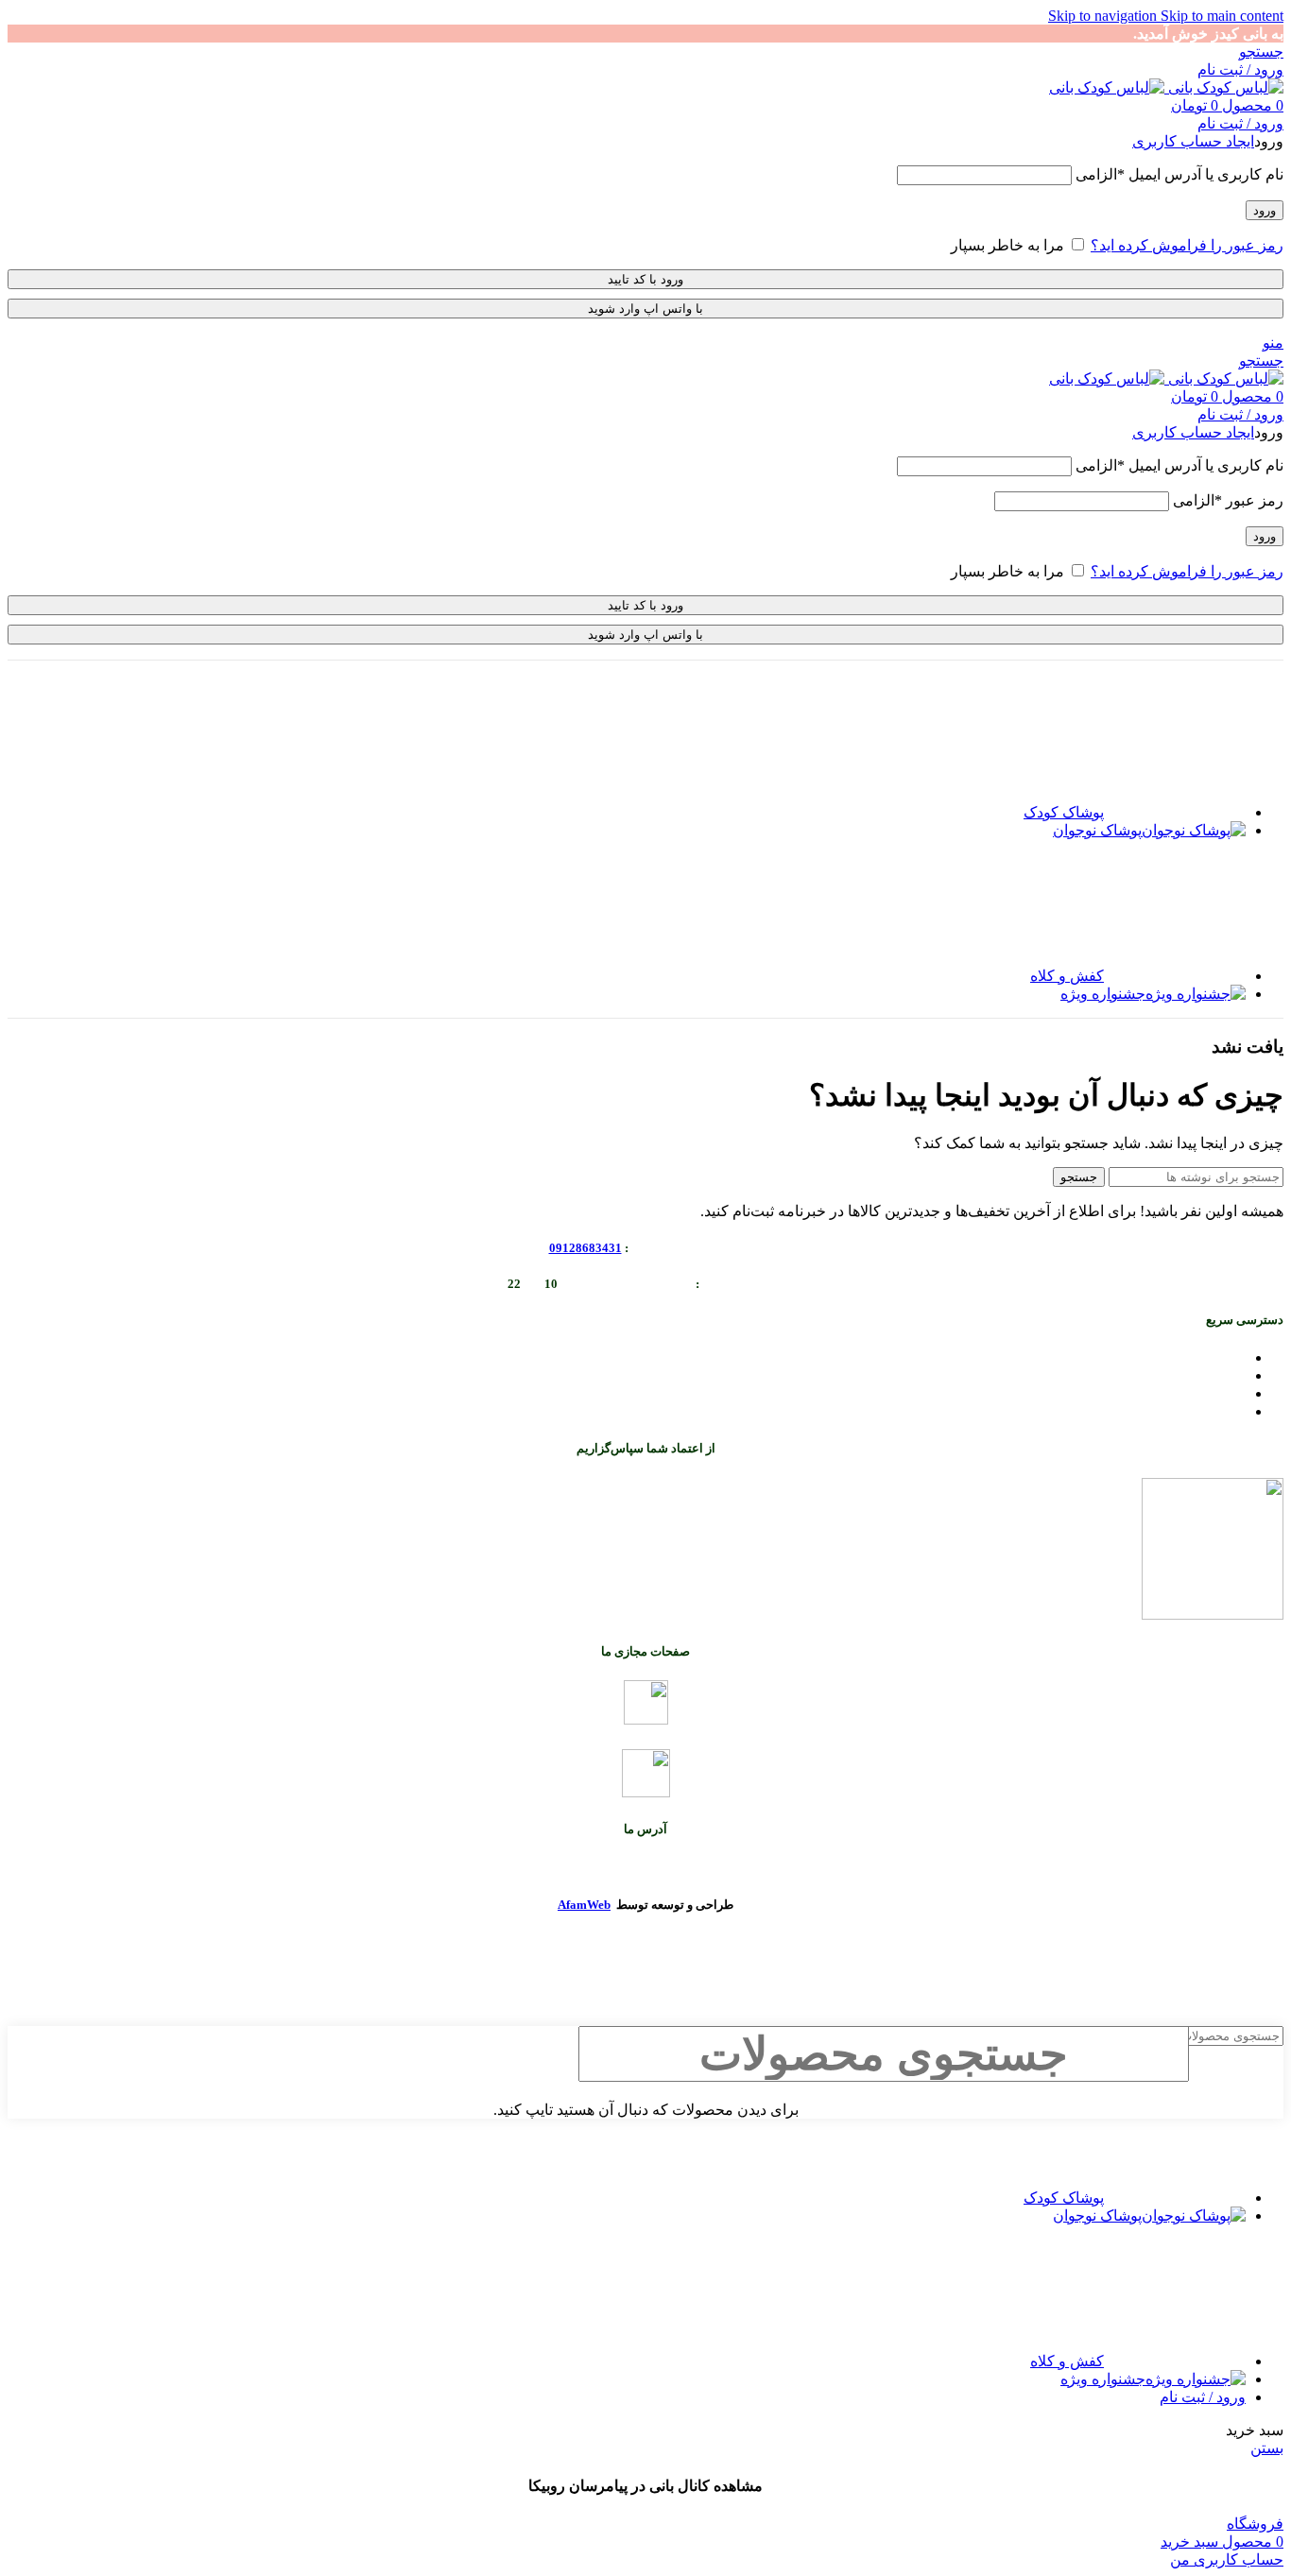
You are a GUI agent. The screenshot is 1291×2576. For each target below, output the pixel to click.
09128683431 (585, 1248)
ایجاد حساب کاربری (1193, 141)
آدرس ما (1219, 1393)
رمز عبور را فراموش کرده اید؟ (1187, 245)
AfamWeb (584, 1905)
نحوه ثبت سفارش (1190, 1375)
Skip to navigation (1104, 16)
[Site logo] (1224, 87)
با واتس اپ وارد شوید (645, 309)
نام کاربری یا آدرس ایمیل (1179, 174)
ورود (1265, 210)
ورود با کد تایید (645, 279)
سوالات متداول (1199, 1357)
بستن (1267, 2448)
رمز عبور (1228, 500)
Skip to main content (1222, 16)
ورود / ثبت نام (1203, 2397)
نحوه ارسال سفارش (1182, 1411)
